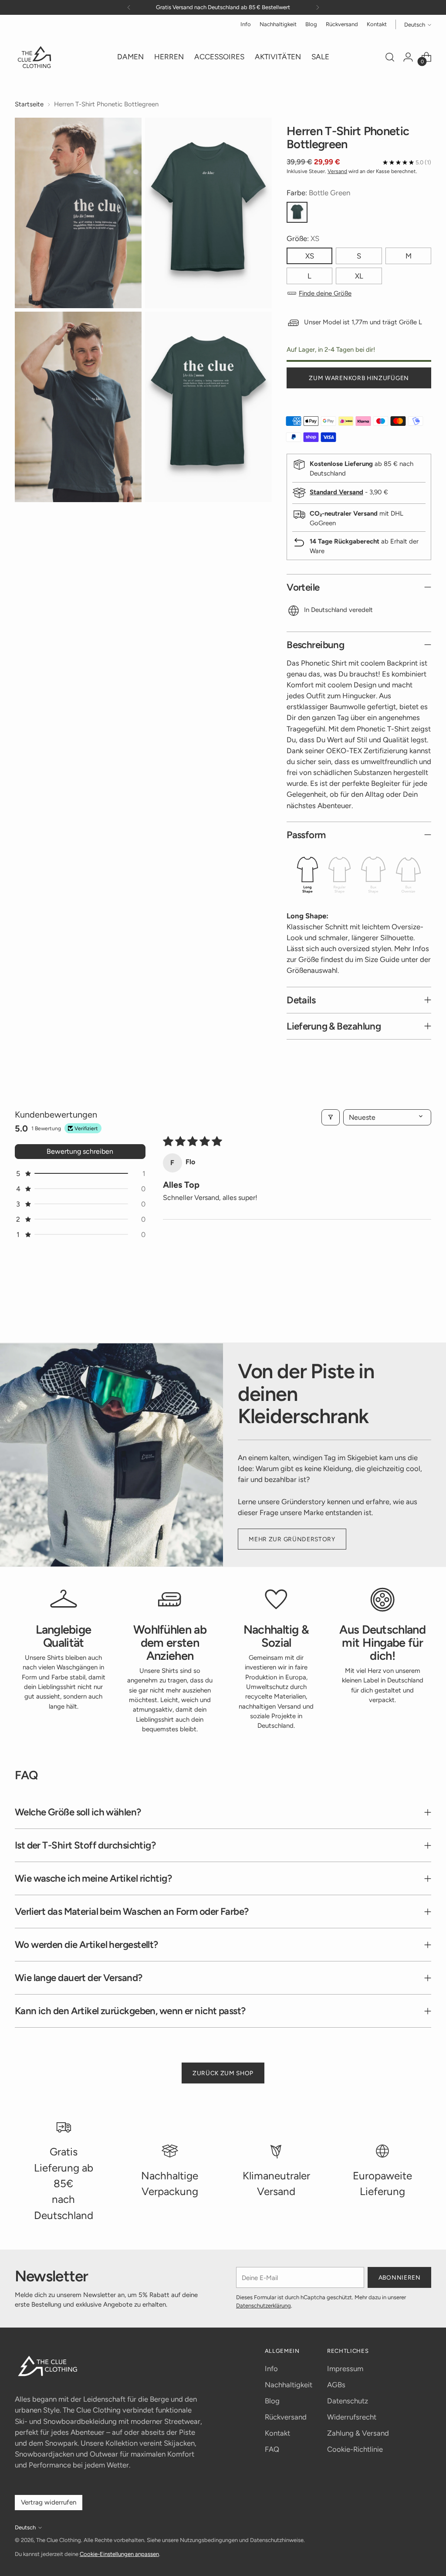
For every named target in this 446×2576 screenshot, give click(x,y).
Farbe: (318, 193)
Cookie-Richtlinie (355, 2449)
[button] (80, 1174)
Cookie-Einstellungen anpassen (119, 2554)
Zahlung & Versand (358, 2433)
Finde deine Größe (325, 293)
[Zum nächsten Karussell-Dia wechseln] (424, 1312)
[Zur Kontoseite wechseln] (408, 57)
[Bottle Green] (297, 212)
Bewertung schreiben (80, 1151)
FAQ (272, 2449)
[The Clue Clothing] (34, 57)
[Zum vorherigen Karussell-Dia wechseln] (404, 1313)
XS (310, 256)
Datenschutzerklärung (264, 2306)
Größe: (303, 238)
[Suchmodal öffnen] (390, 57)
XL (359, 276)
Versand (337, 171)
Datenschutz (348, 2401)
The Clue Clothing (59, 2540)
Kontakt (277, 2433)
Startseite (29, 104)
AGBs (336, 2385)
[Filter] (331, 1117)
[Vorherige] (129, 7)
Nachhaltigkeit (289, 2385)
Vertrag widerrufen (49, 2502)
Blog (272, 2401)
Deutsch (415, 25)
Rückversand (286, 2417)
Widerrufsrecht (352, 2417)
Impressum (345, 2369)
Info (271, 2369)
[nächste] (318, 7)
